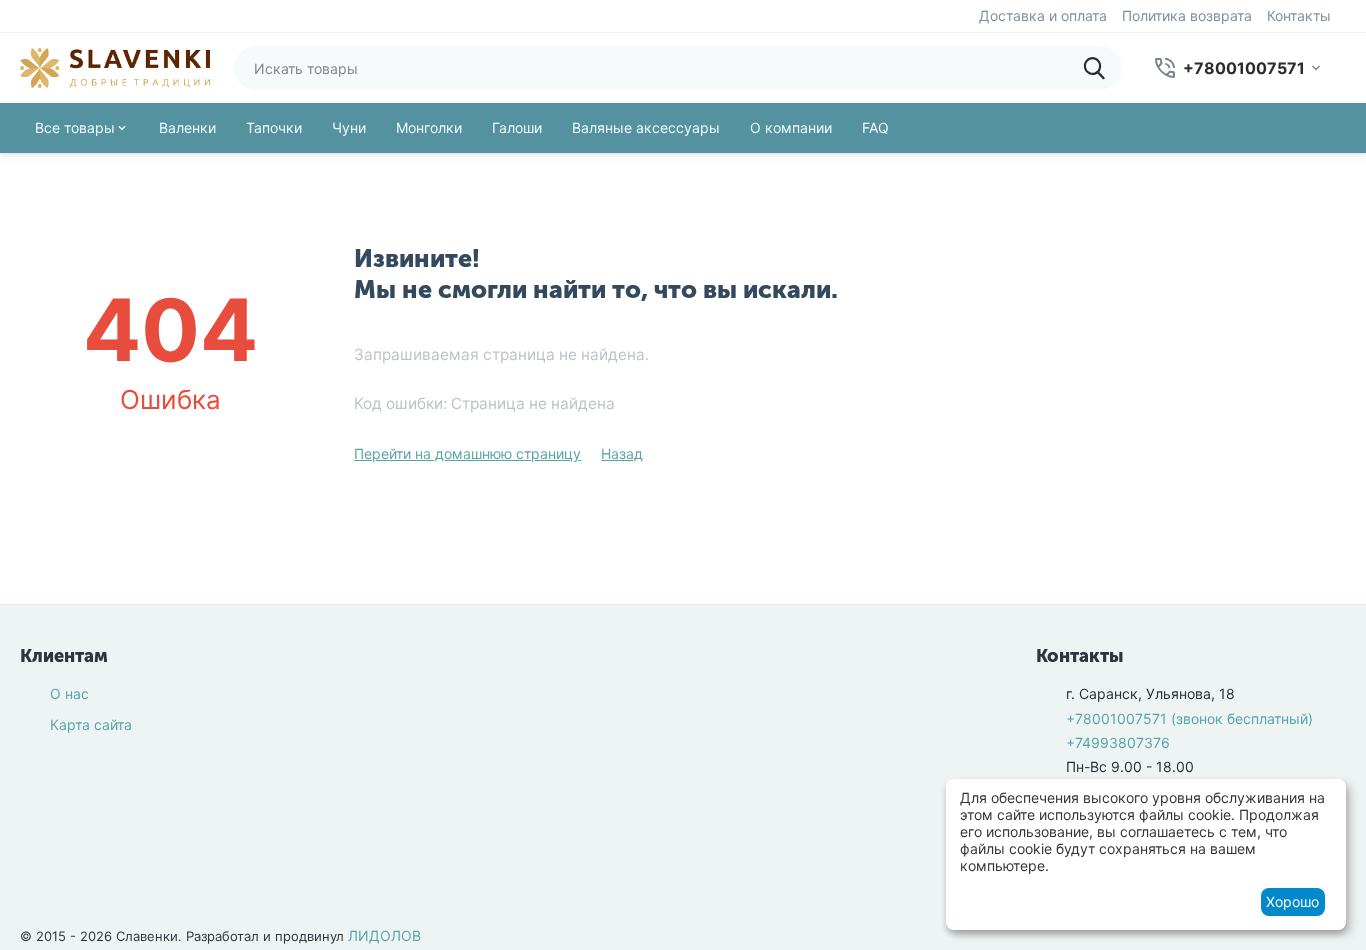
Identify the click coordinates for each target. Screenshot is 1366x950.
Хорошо (1292, 901)
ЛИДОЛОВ (384, 935)
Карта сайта (91, 724)
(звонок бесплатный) (1189, 718)
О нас (69, 693)
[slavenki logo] (115, 66)
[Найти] (1100, 68)
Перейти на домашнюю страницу (467, 453)
